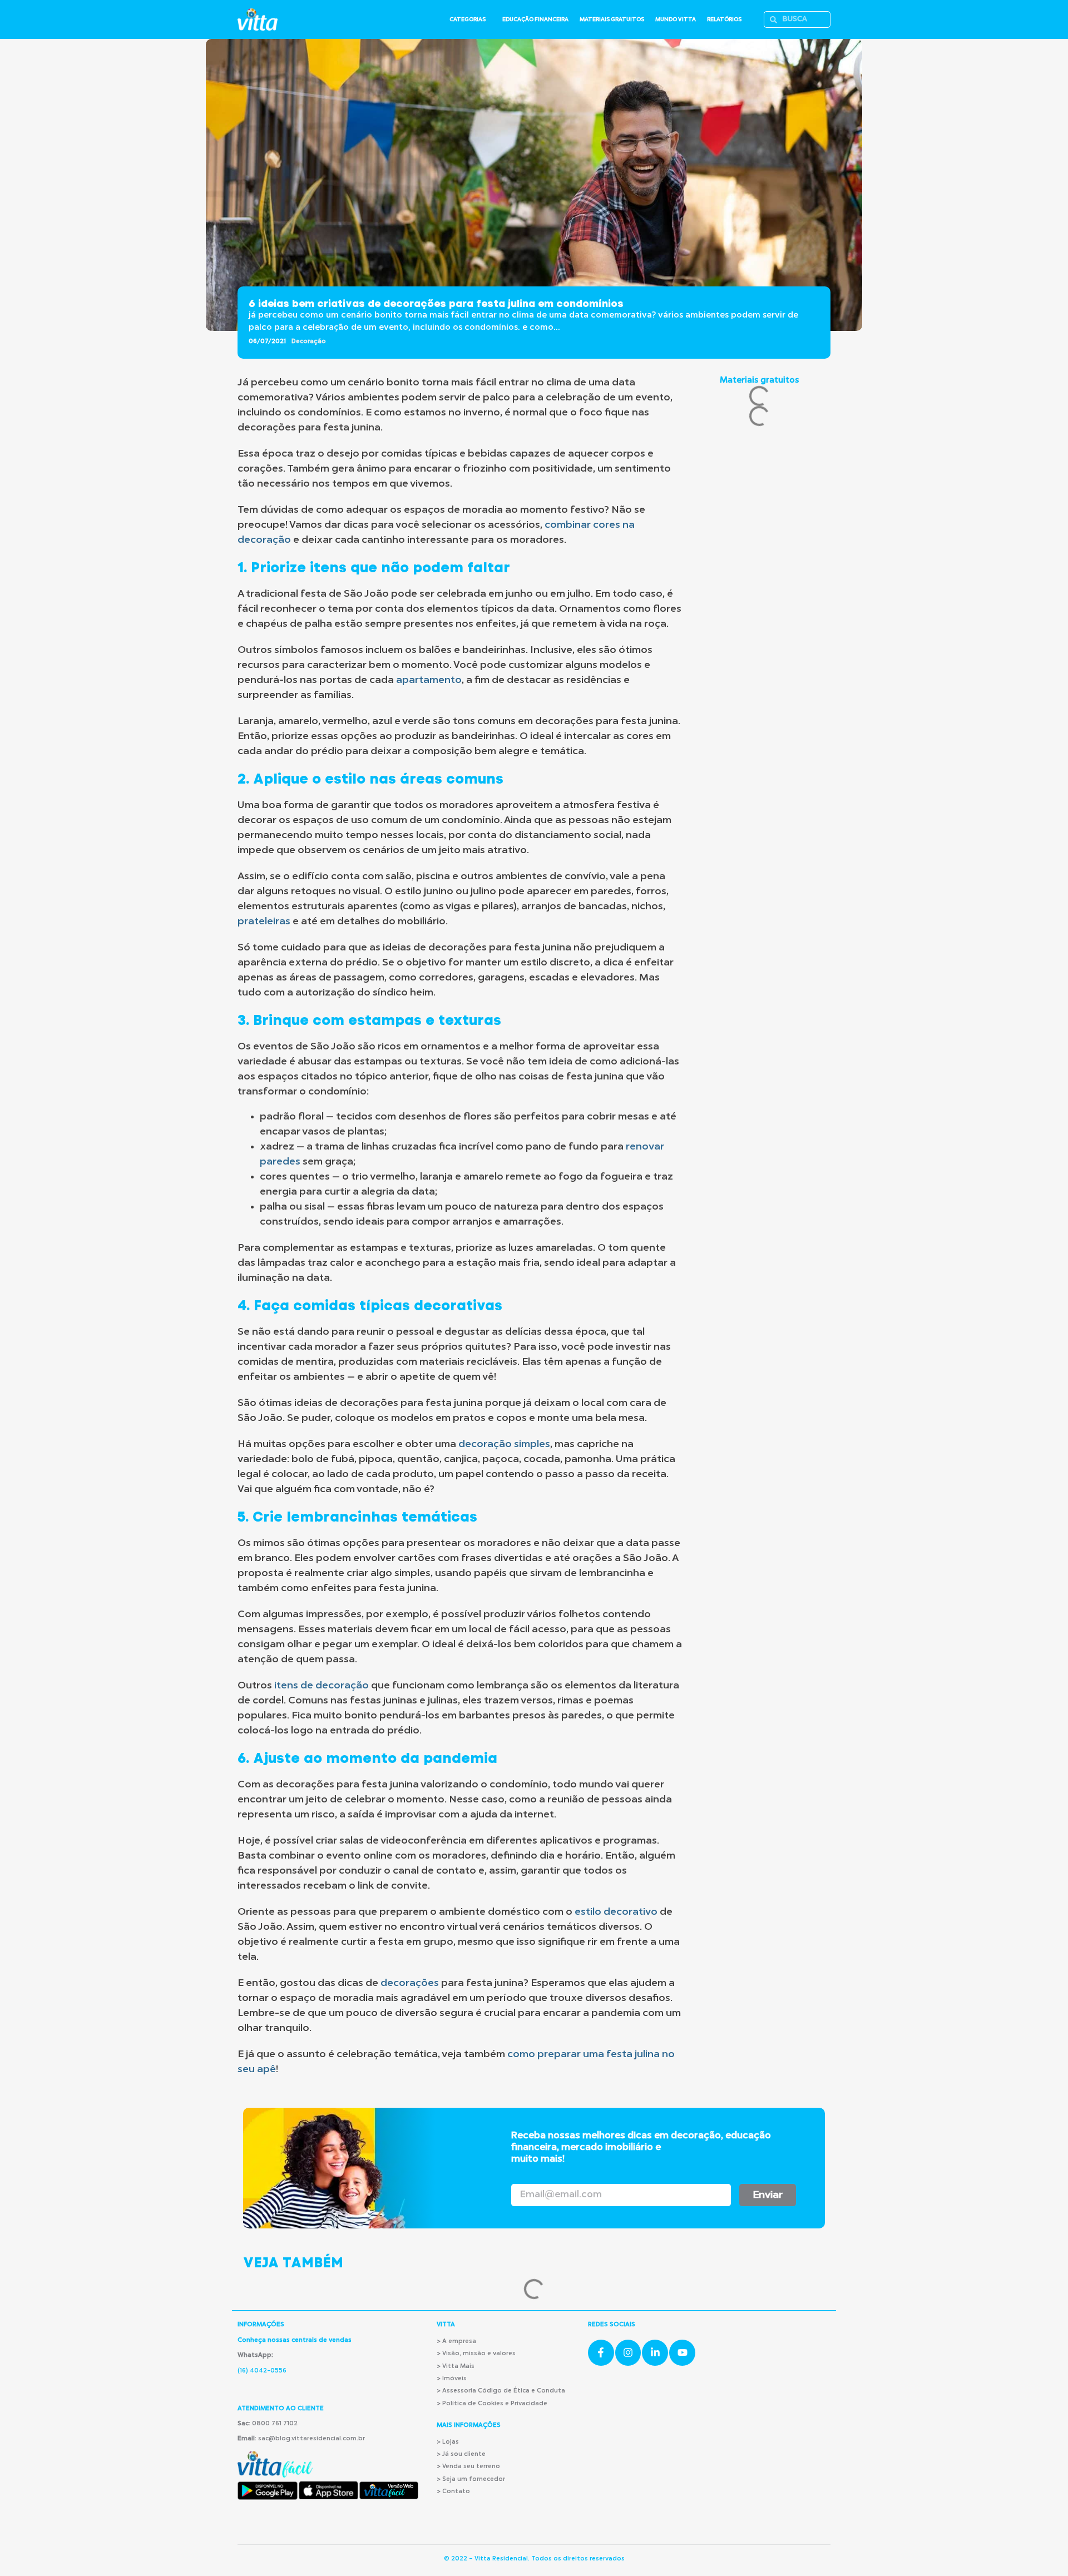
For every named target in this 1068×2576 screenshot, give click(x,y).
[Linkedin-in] (655, 2353)
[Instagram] (628, 2353)
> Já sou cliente (461, 2454)
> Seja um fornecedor (471, 2480)
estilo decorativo (616, 1912)
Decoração (309, 342)
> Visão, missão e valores (476, 2354)
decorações (410, 1983)
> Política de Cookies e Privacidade (492, 2404)
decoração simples (504, 1444)
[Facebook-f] (601, 2353)
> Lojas (448, 2442)
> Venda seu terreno (468, 2467)
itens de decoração (322, 1686)
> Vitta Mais (456, 2367)
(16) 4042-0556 (262, 2371)
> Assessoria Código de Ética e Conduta (501, 2391)
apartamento (429, 680)
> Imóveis (452, 2379)
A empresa (459, 2342)
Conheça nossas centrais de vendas (295, 2340)
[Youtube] (682, 2353)
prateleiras (264, 922)
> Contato (453, 2492)
